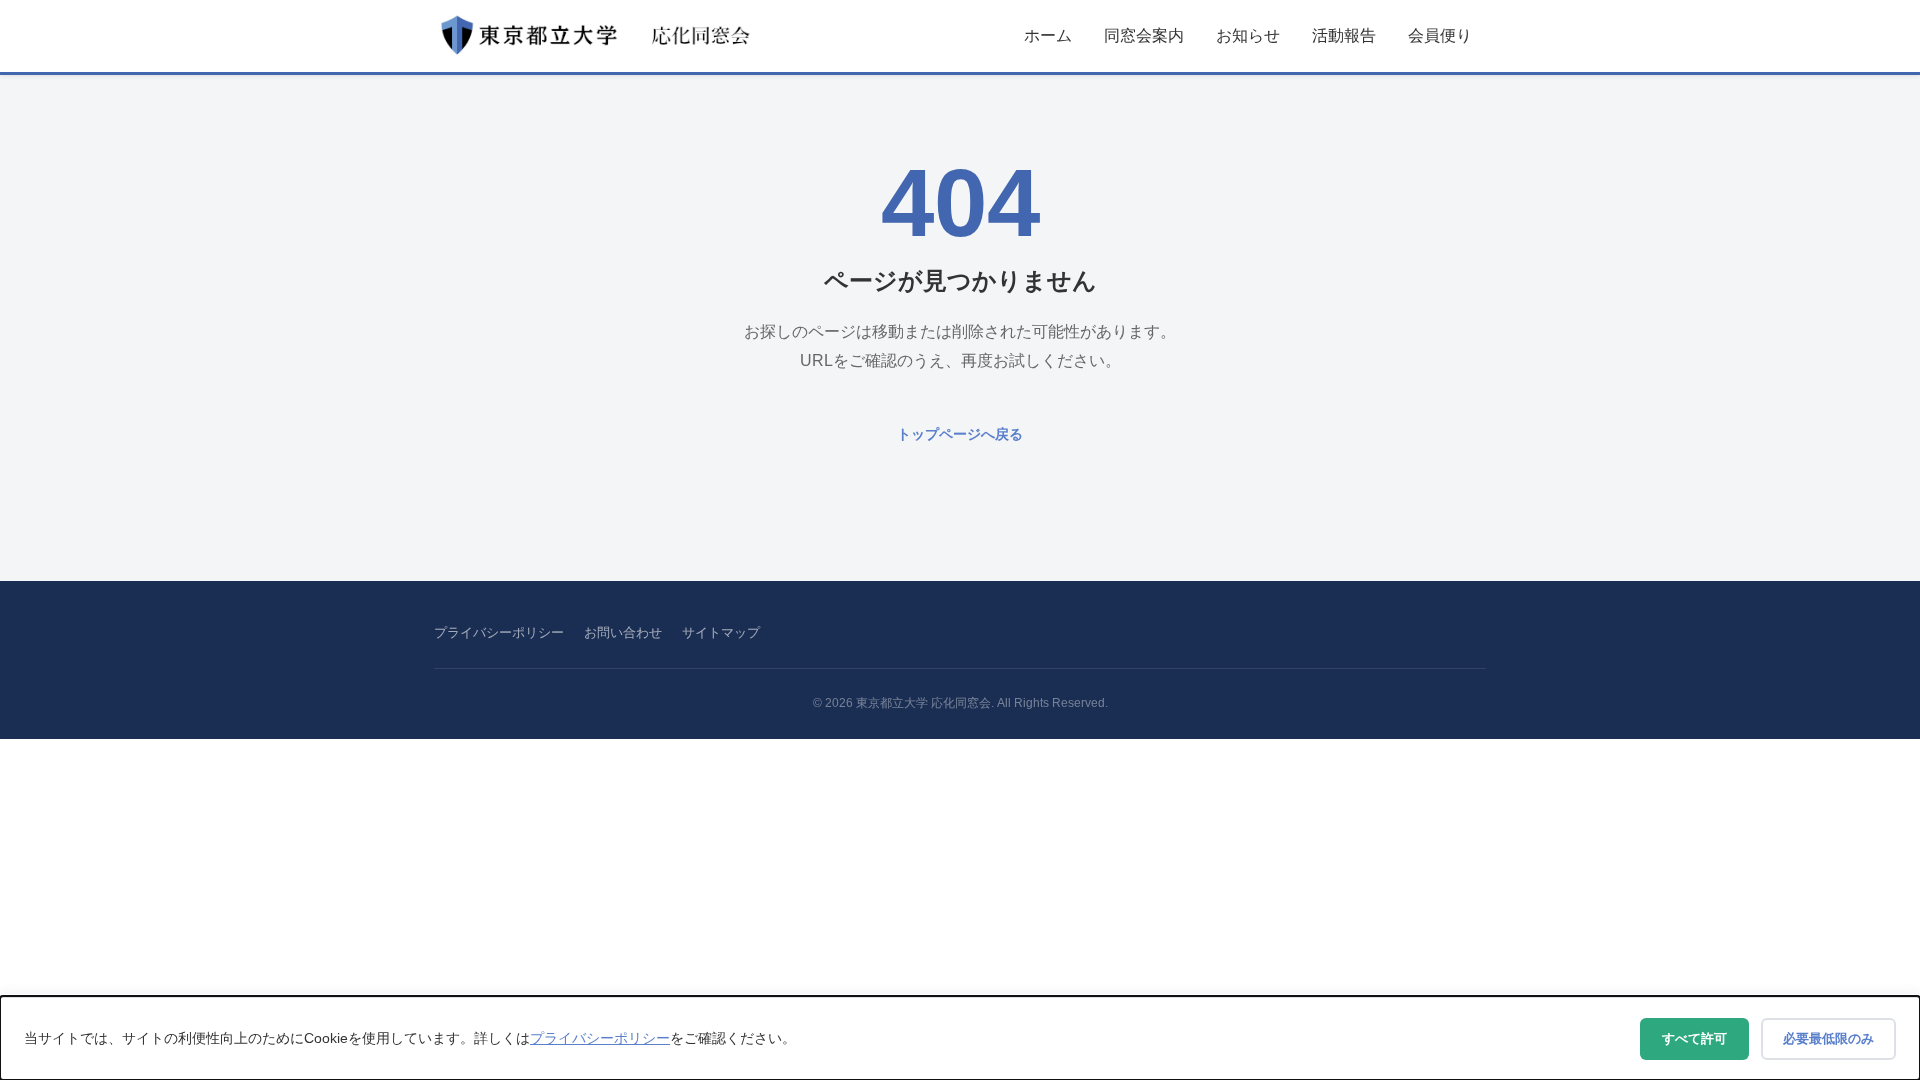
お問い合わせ (623, 632)
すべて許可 (1694, 1038)
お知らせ (1248, 35)
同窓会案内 (1144, 35)
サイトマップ (721, 632)
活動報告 (1344, 35)
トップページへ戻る (960, 434)
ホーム (1048, 35)
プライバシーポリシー (499, 632)
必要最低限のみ (1828, 1038)
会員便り (1440, 35)
